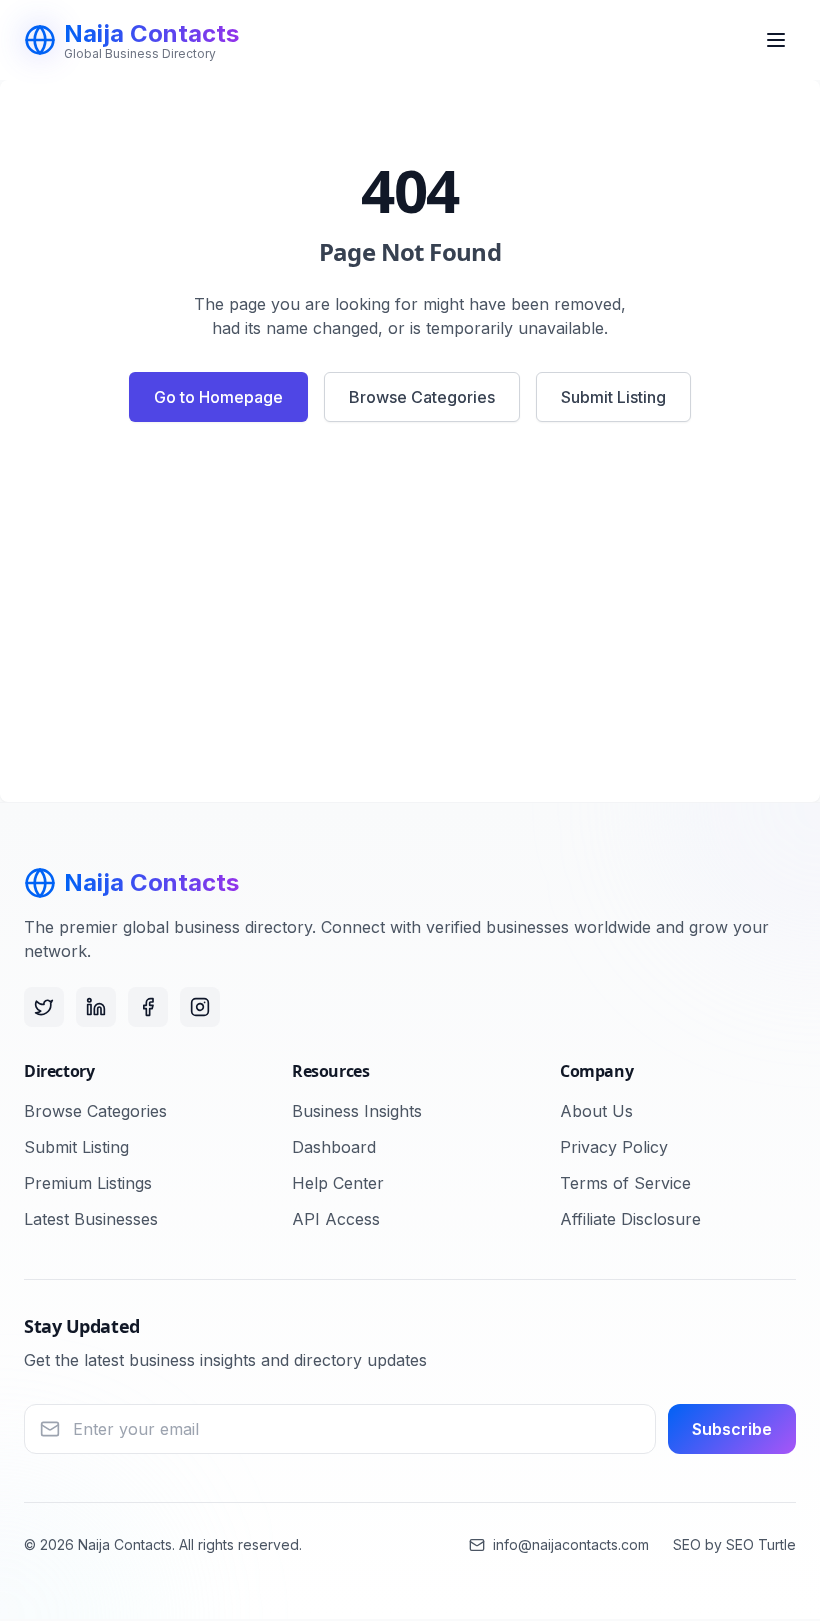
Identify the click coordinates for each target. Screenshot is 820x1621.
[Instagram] (200, 1007)
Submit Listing (613, 397)
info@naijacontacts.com (571, 1544)
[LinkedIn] (96, 1007)
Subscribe (732, 1429)
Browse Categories (422, 397)
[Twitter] (44, 1007)
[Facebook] (148, 1007)
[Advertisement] (410, 620)
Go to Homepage (218, 397)
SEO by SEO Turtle (734, 1544)
